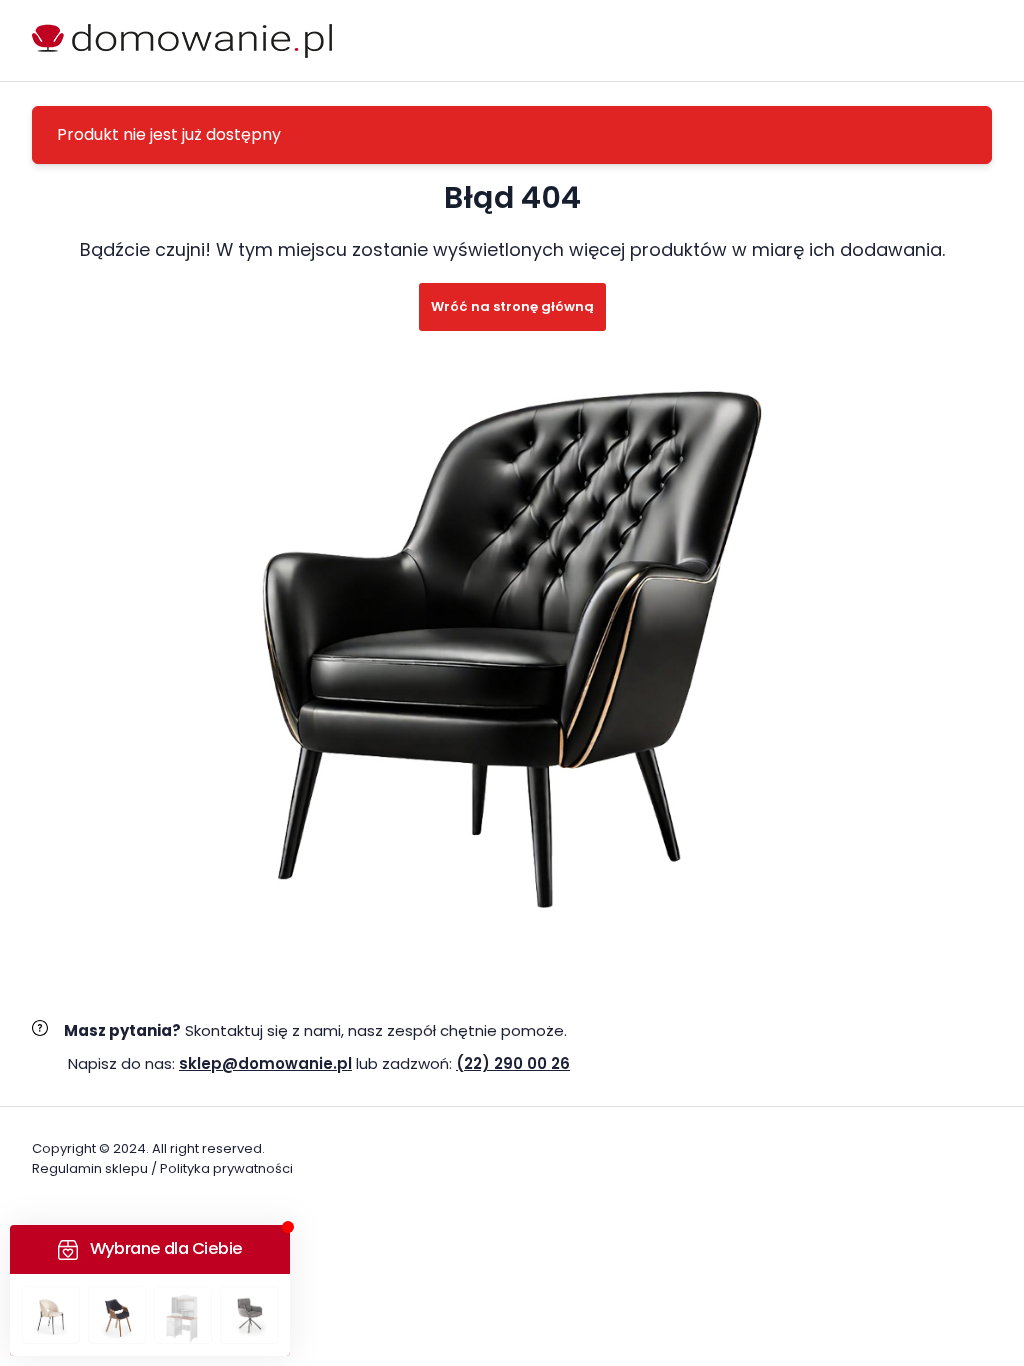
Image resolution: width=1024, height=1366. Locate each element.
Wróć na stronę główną (512, 306)
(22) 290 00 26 (513, 1063)
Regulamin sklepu (90, 1168)
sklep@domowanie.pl (265, 1063)
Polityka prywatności (226, 1168)
